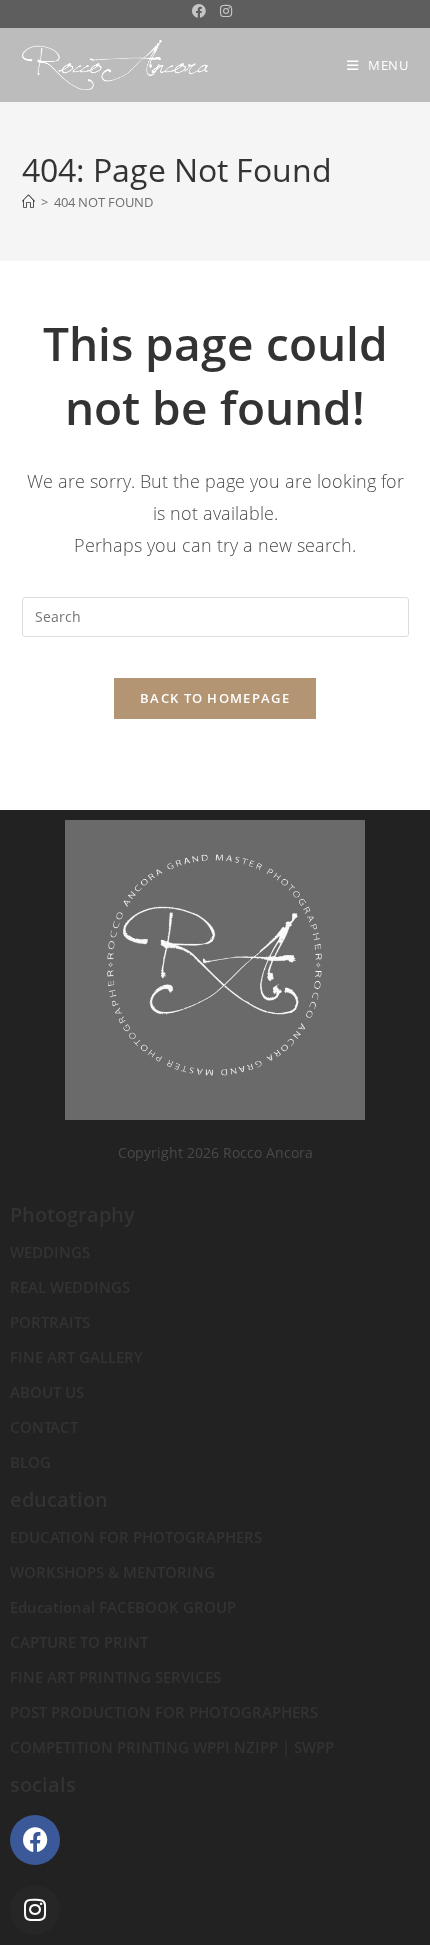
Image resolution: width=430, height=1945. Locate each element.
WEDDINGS (50, 1252)
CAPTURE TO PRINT (79, 1642)
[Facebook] (35, 1840)
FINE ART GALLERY (76, 1357)
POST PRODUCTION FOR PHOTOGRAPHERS (164, 1712)
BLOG (30, 1462)
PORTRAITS (50, 1322)
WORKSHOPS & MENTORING (112, 1572)
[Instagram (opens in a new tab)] (226, 11)
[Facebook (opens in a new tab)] (202, 11)
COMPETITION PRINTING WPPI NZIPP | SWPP (172, 1747)
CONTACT (44, 1427)
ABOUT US (47, 1392)
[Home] (28, 202)
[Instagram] (35, 1910)
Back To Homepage (215, 698)
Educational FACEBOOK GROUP (123, 1607)
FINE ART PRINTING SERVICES (115, 1677)
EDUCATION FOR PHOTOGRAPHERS (136, 1537)
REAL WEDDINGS (70, 1287)
